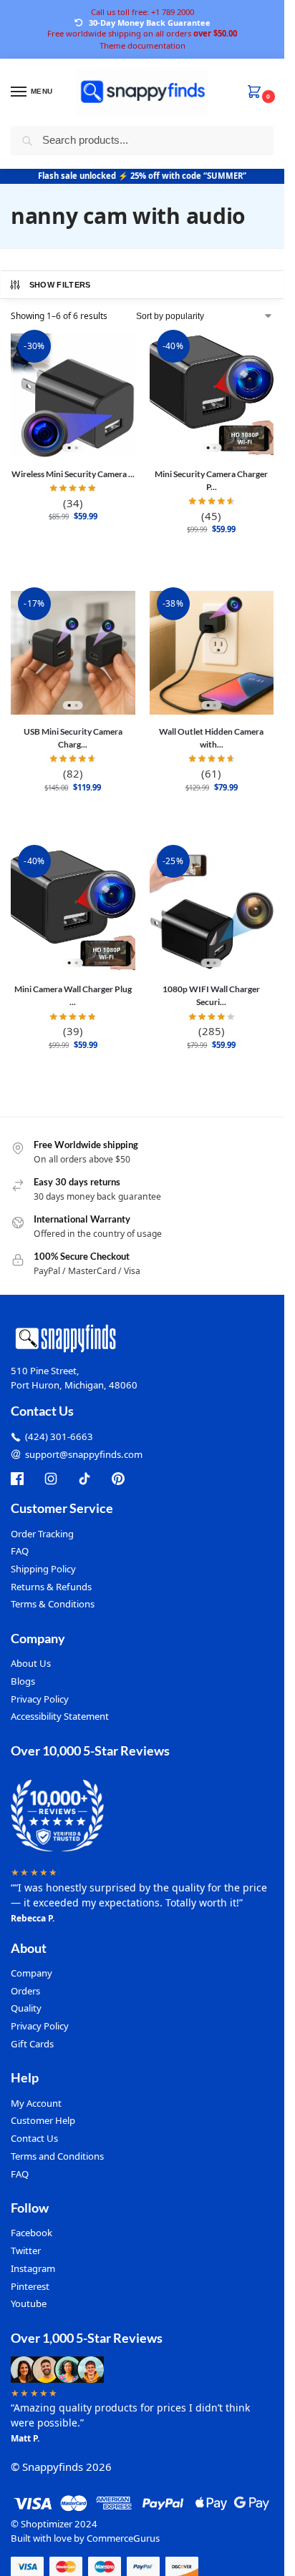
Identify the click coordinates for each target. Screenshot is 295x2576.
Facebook (32, 2233)
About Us (31, 1663)
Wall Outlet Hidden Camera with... (211, 738)
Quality (26, 2008)
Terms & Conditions (53, 1604)
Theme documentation (142, 45)
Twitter (26, 2251)
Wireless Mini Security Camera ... (73, 474)
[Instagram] (51, 1479)
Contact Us (34, 2138)
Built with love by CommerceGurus (85, 2538)
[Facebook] (17, 1479)
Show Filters (60, 285)
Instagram (33, 2268)
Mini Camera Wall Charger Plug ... (73, 995)
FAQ (20, 1551)
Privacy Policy (40, 1699)
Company (32, 1973)
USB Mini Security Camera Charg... (73, 738)
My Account (36, 2103)
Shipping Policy (43, 1569)
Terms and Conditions (57, 2156)
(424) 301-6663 (59, 1436)
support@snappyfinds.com (84, 1454)
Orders (25, 1991)
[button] (257, 93)
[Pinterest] (118, 1479)
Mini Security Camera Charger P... (211, 480)
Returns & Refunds (51, 1587)
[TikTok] (84, 1479)
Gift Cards (32, 2044)
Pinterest (30, 2286)
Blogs (23, 1681)
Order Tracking (42, 1534)
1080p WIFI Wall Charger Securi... (211, 995)
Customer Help (43, 2120)
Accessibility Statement (60, 1716)
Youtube (29, 2303)
